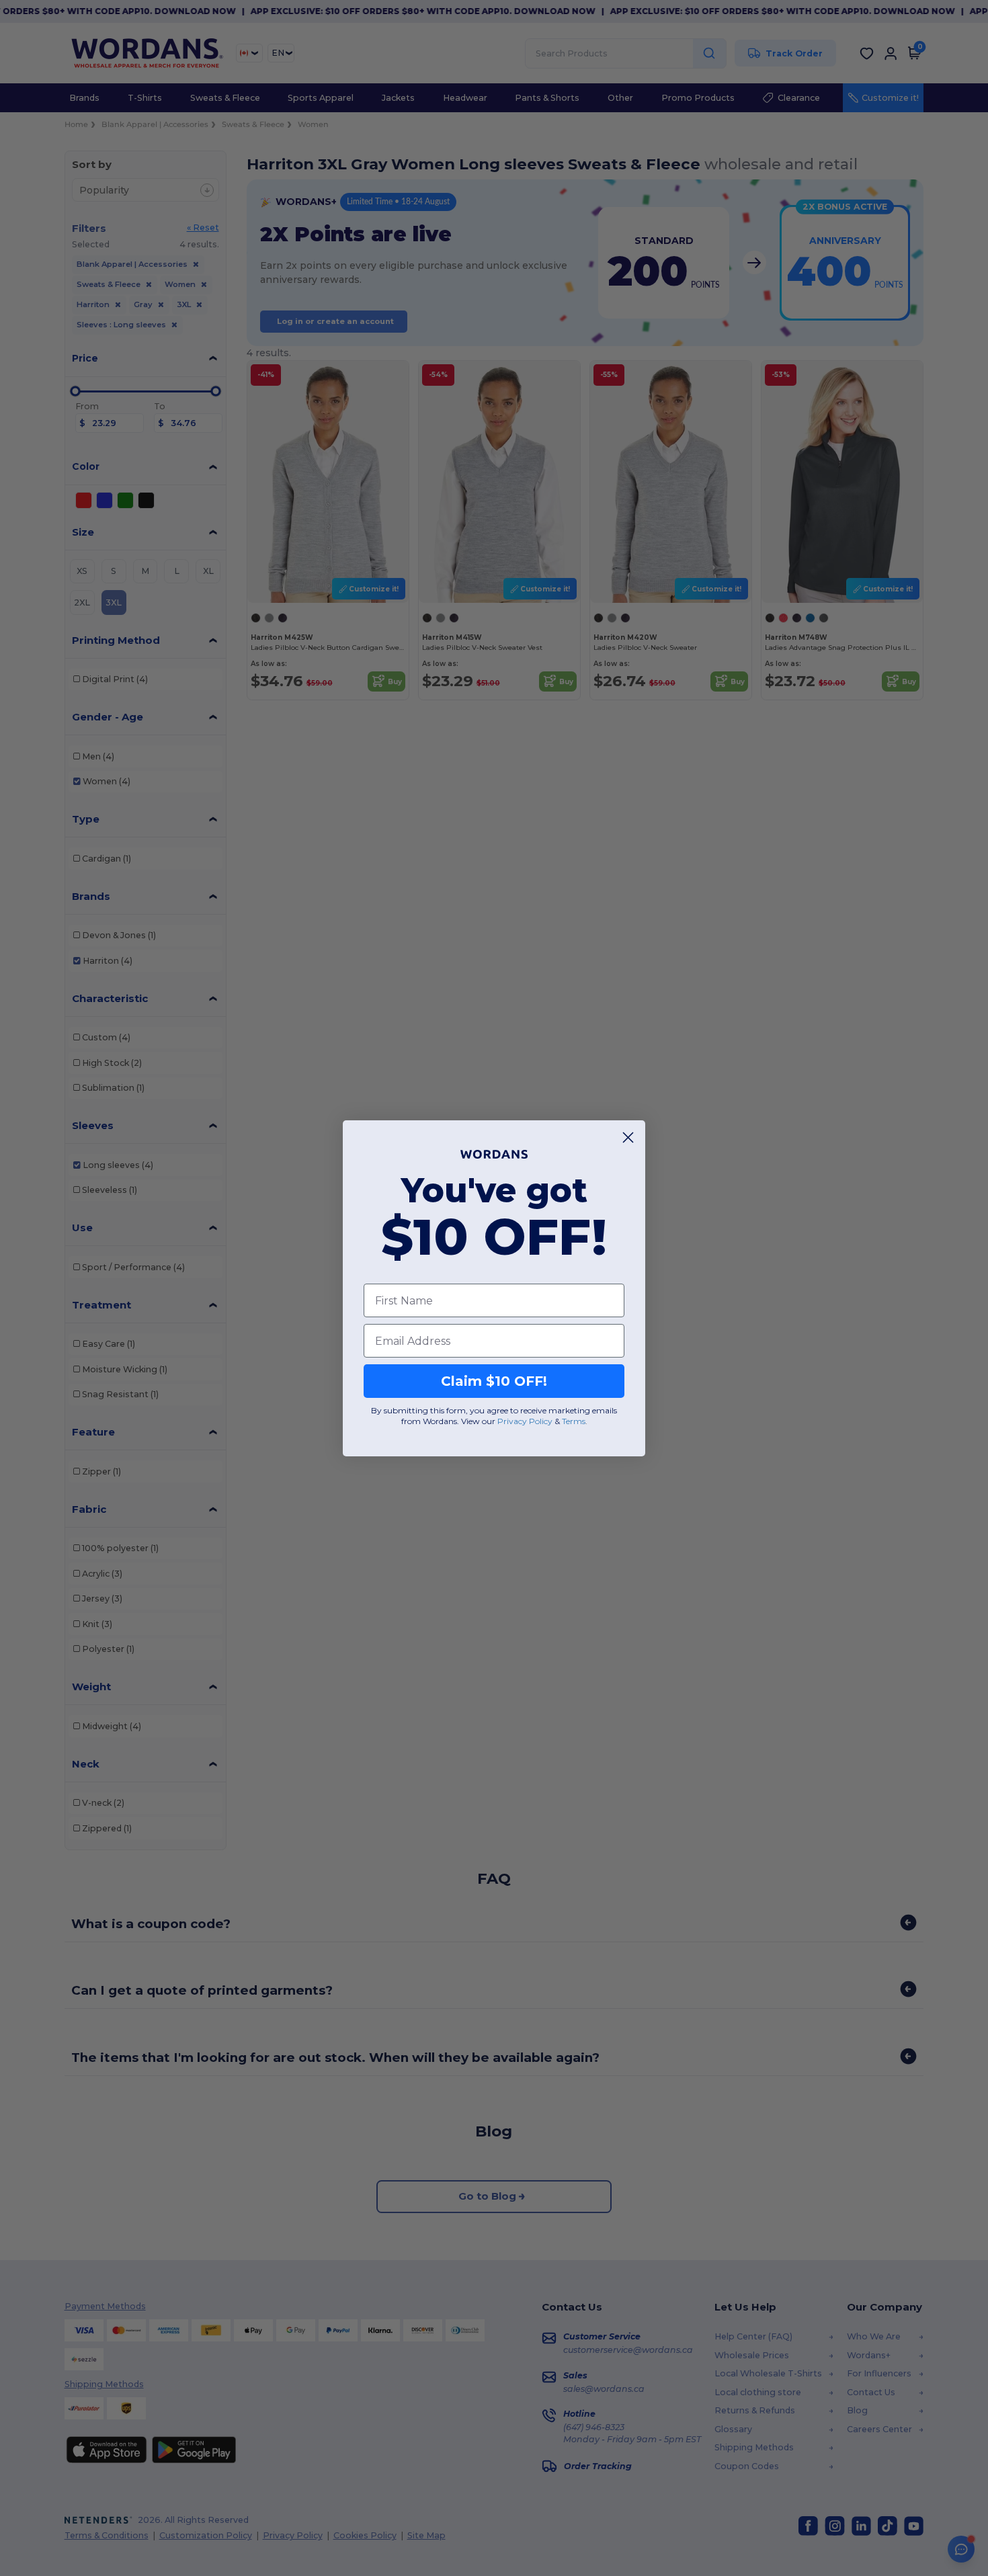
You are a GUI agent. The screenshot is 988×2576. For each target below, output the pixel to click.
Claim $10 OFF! (494, 1381)
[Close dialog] (628, 1137)
